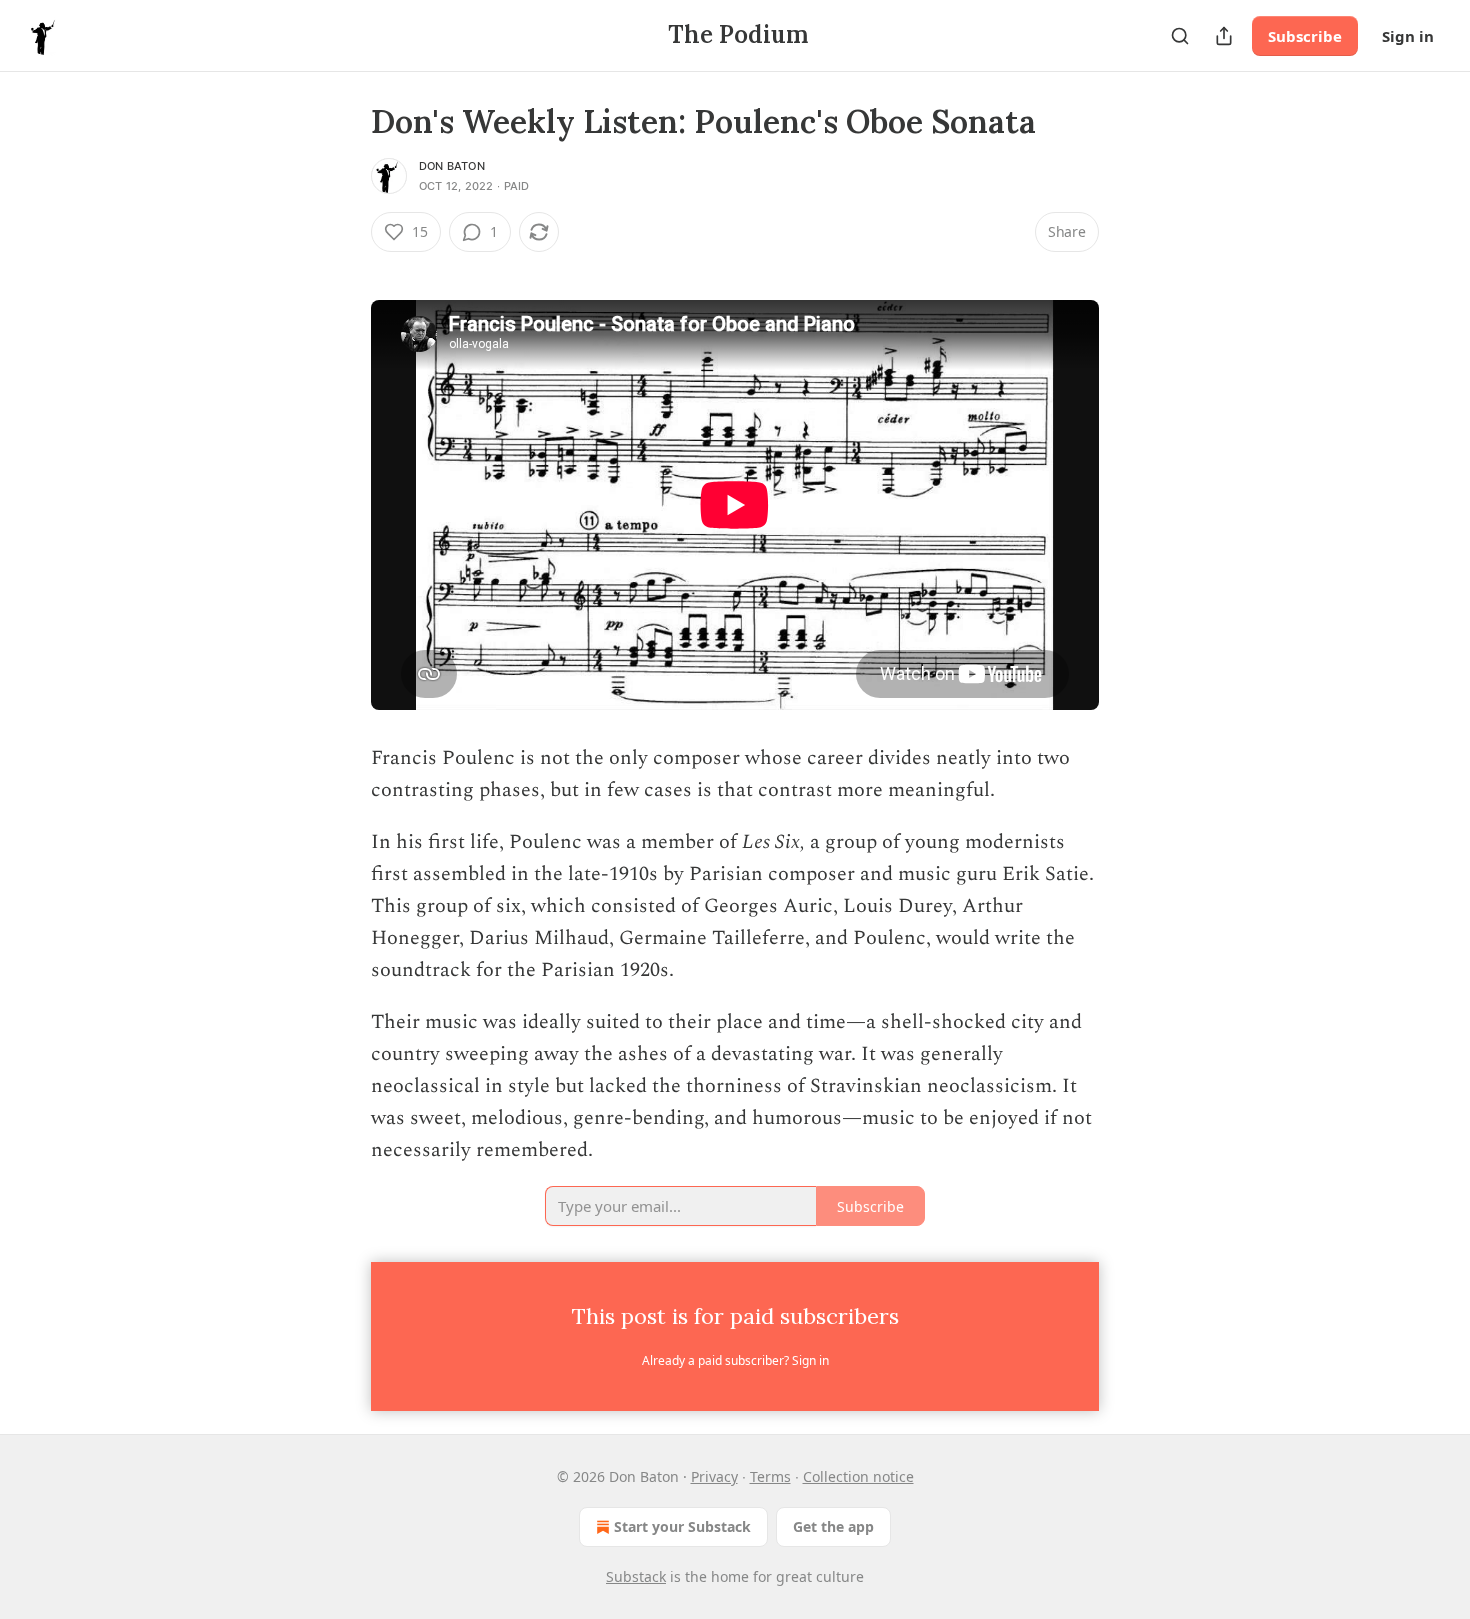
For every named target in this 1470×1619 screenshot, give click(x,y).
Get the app (833, 1526)
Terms (770, 1476)
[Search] (1180, 36)
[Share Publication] (1224, 36)
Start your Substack (682, 1526)
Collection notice (858, 1476)
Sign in (1408, 36)
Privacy (714, 1476)
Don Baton (452, 166)
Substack (636, 1576)
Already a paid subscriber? (735, 1360)
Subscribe (1305, 36)
